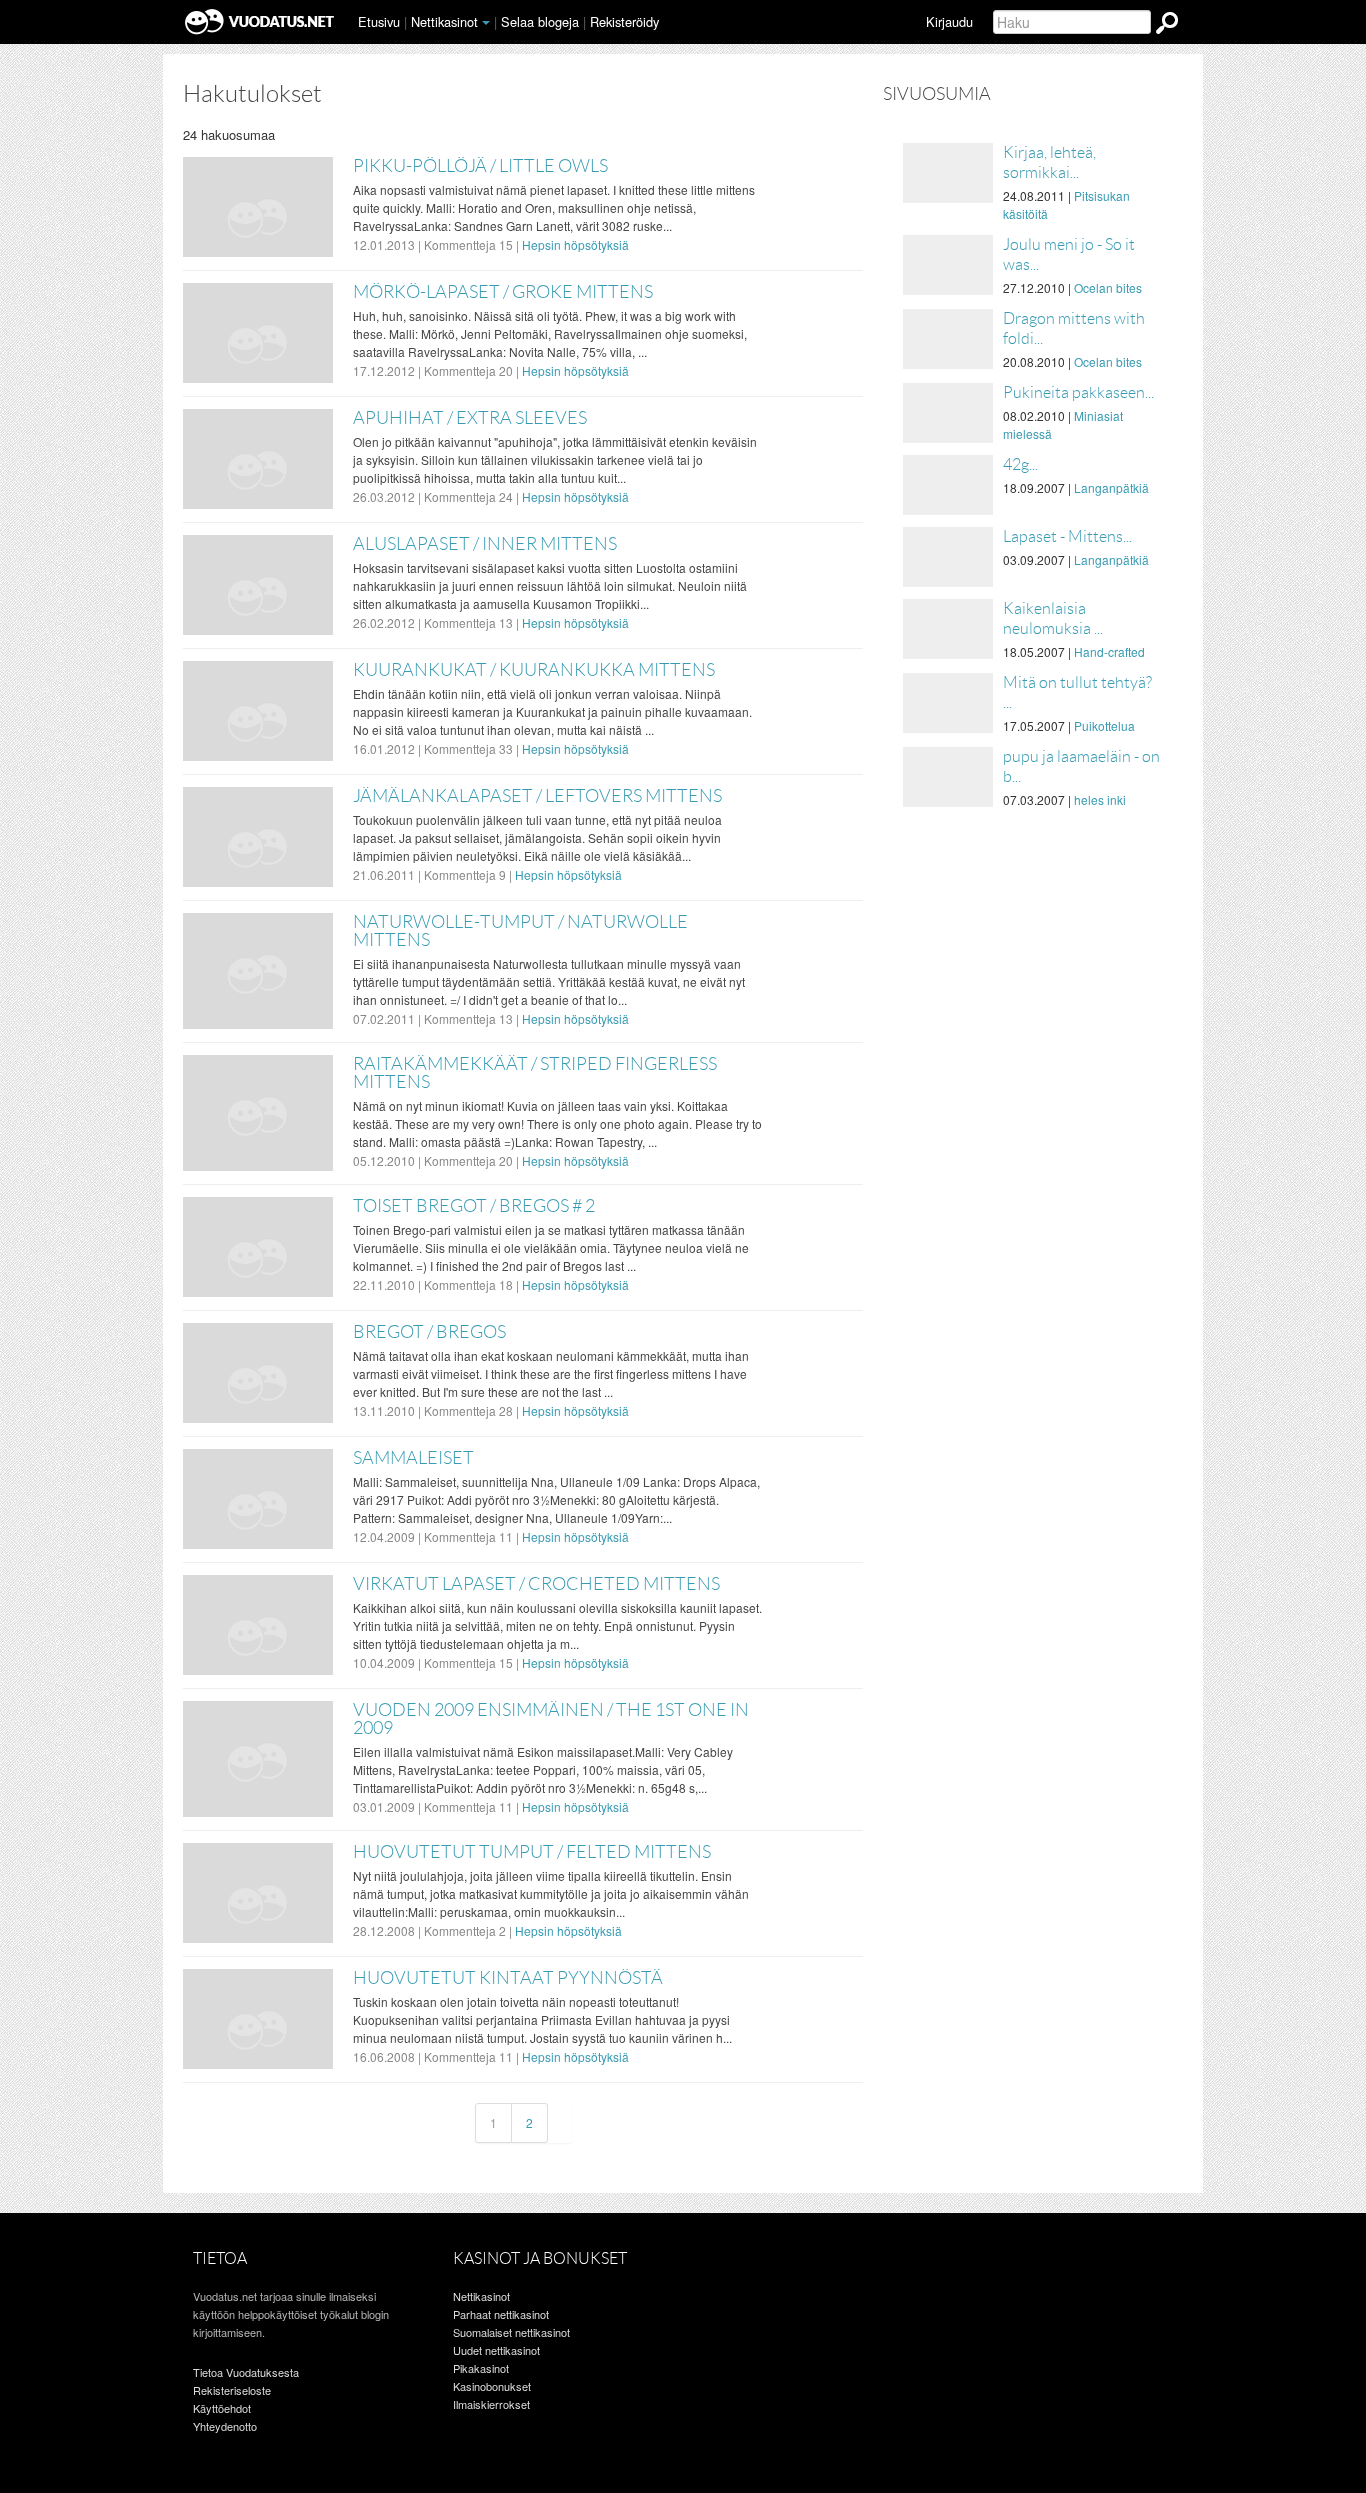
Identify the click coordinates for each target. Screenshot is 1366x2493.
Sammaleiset (413, 1458)
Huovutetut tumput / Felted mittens (532, 1852)
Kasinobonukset (492, 2386)
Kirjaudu (949, 21)
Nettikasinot (444, 21)
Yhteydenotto (225, 2426)
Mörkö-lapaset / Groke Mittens (503, 292)
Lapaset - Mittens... (1067, 536)
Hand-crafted (1109, 651)
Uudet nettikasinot (496, 2350)
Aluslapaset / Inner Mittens (485, 544)
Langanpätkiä (1111, 487)
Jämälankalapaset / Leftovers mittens (537, 796)
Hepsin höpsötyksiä (575, 244)
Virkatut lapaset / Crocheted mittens (536, 1584)
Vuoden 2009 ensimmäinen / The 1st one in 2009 (551, 1719)
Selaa (540, 21)
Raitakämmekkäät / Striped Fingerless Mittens (535, 1073)
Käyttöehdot (222, 2408)
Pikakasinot (481, 2368)
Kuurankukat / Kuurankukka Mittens (534, 670)
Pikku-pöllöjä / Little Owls (480, 166)
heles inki (1100, 799)
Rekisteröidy (624, 21)
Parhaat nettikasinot (501, 2314)
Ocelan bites (1108, 287)
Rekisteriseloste (232, 2390)
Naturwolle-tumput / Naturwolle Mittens (520, 931)
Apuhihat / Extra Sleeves (470, 418)
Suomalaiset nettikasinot (511, 2332)
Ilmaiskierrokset (491, 2404)
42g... (1020, 464)
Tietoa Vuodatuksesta (246, 2372)
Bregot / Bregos (429, 1332)
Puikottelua (1104, 725)
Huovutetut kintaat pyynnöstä (508, 1978)
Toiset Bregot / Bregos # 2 (474, 1206)
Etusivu (379, 21)
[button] (486, 23)
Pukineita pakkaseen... (1078, 392)
